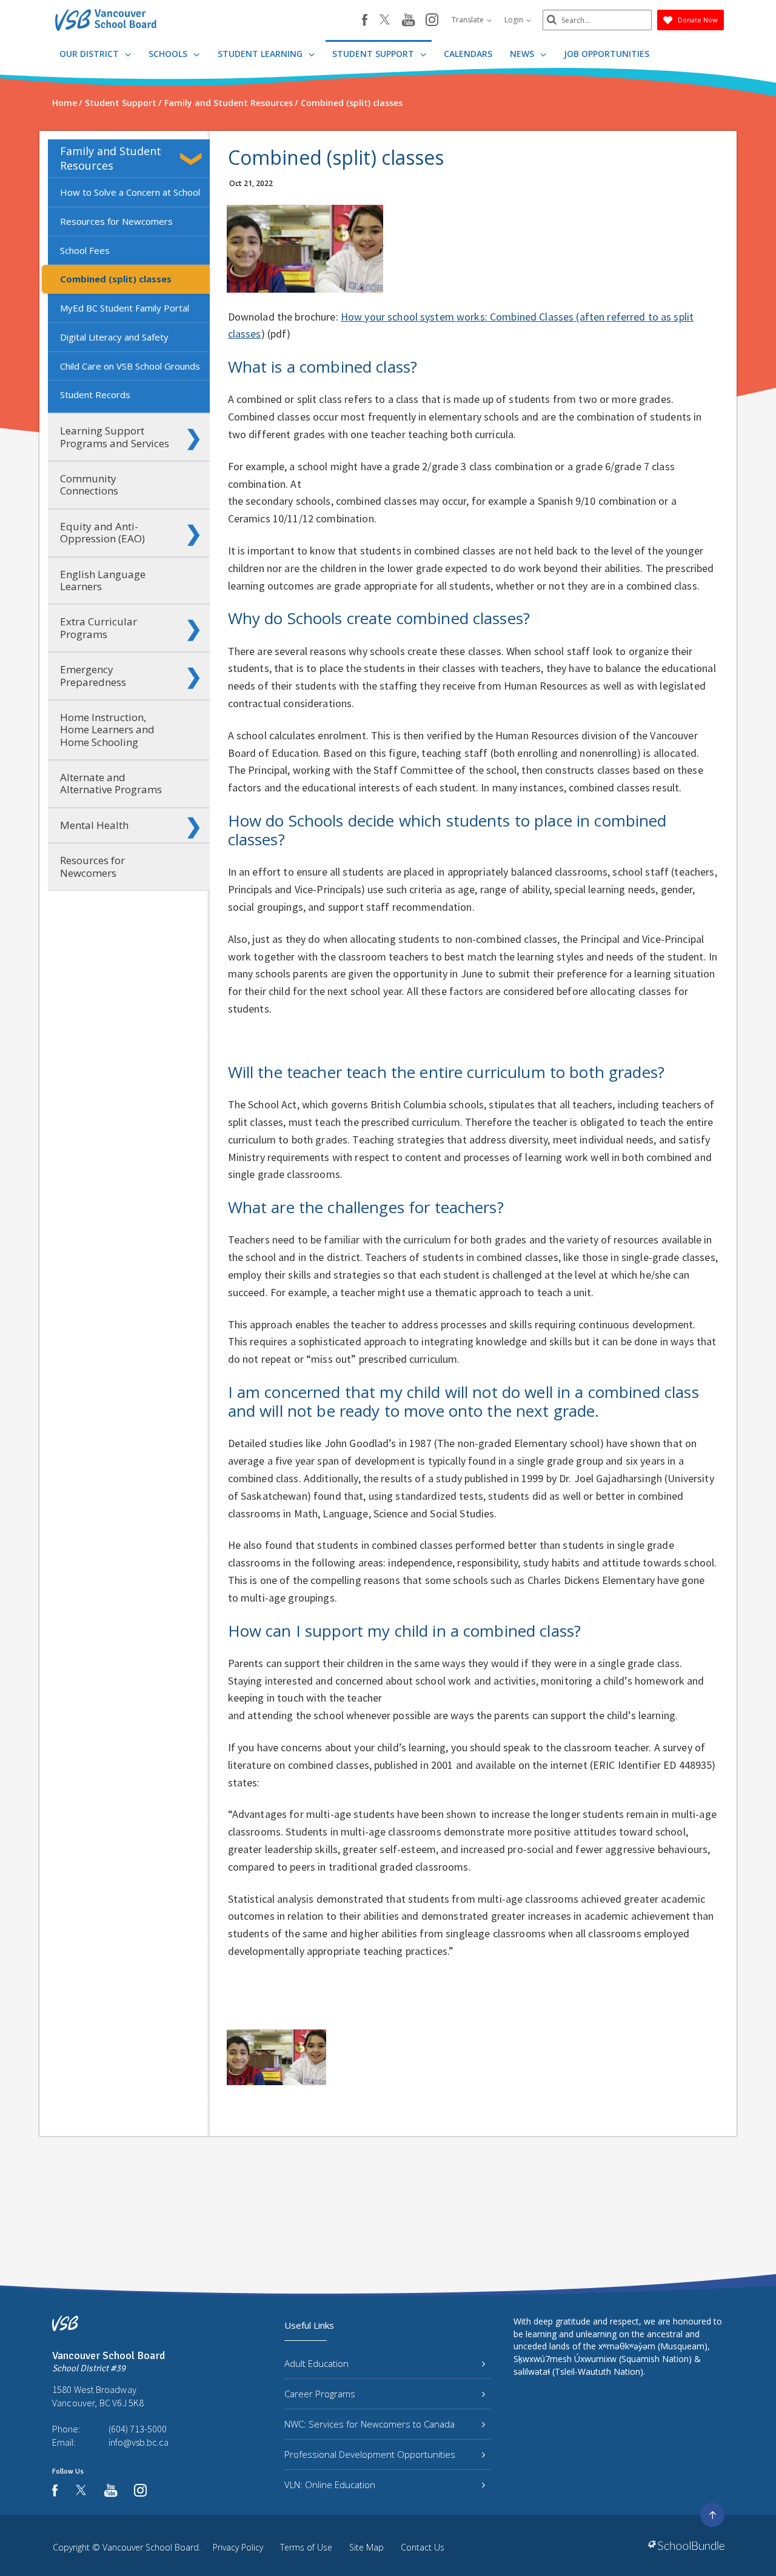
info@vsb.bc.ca (139, 2442)
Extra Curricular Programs (99, 627)
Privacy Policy (238, 2547)
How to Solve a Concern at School (130, 192)
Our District (90, 54)
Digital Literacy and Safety (114, 337)
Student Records (95, 394)
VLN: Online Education (330, 2484)
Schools (169, 54)
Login (515, 20)
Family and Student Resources (111, 158)
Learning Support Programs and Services (115, 437)
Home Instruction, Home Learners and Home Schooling (107, 730)
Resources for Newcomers (116, 221)
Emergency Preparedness (93, 675)
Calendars (468, 54)
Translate (469, 20)
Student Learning (261, 54)
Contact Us (423, 2547)
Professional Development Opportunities (370, 2454)
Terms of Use (306, 2547)
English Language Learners (103, 580)
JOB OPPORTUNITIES (607, 54)
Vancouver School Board (151, 2547)
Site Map (366, 2547)
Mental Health (94, 825)
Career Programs (320, 2394)
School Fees (85, 250)
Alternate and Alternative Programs (111, 783)
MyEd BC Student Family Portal (125, 308)
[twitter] (385, 21)
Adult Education (316, 2363)
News (523, 54)
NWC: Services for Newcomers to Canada (370, 2424)
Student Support (374, 54)
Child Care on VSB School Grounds (130, 366)
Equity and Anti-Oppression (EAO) (102, 532)
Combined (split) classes (116, 279)
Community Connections (89, 484)
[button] (193, 159)
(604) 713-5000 (138, 2429)
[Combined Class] (276, 2057)
